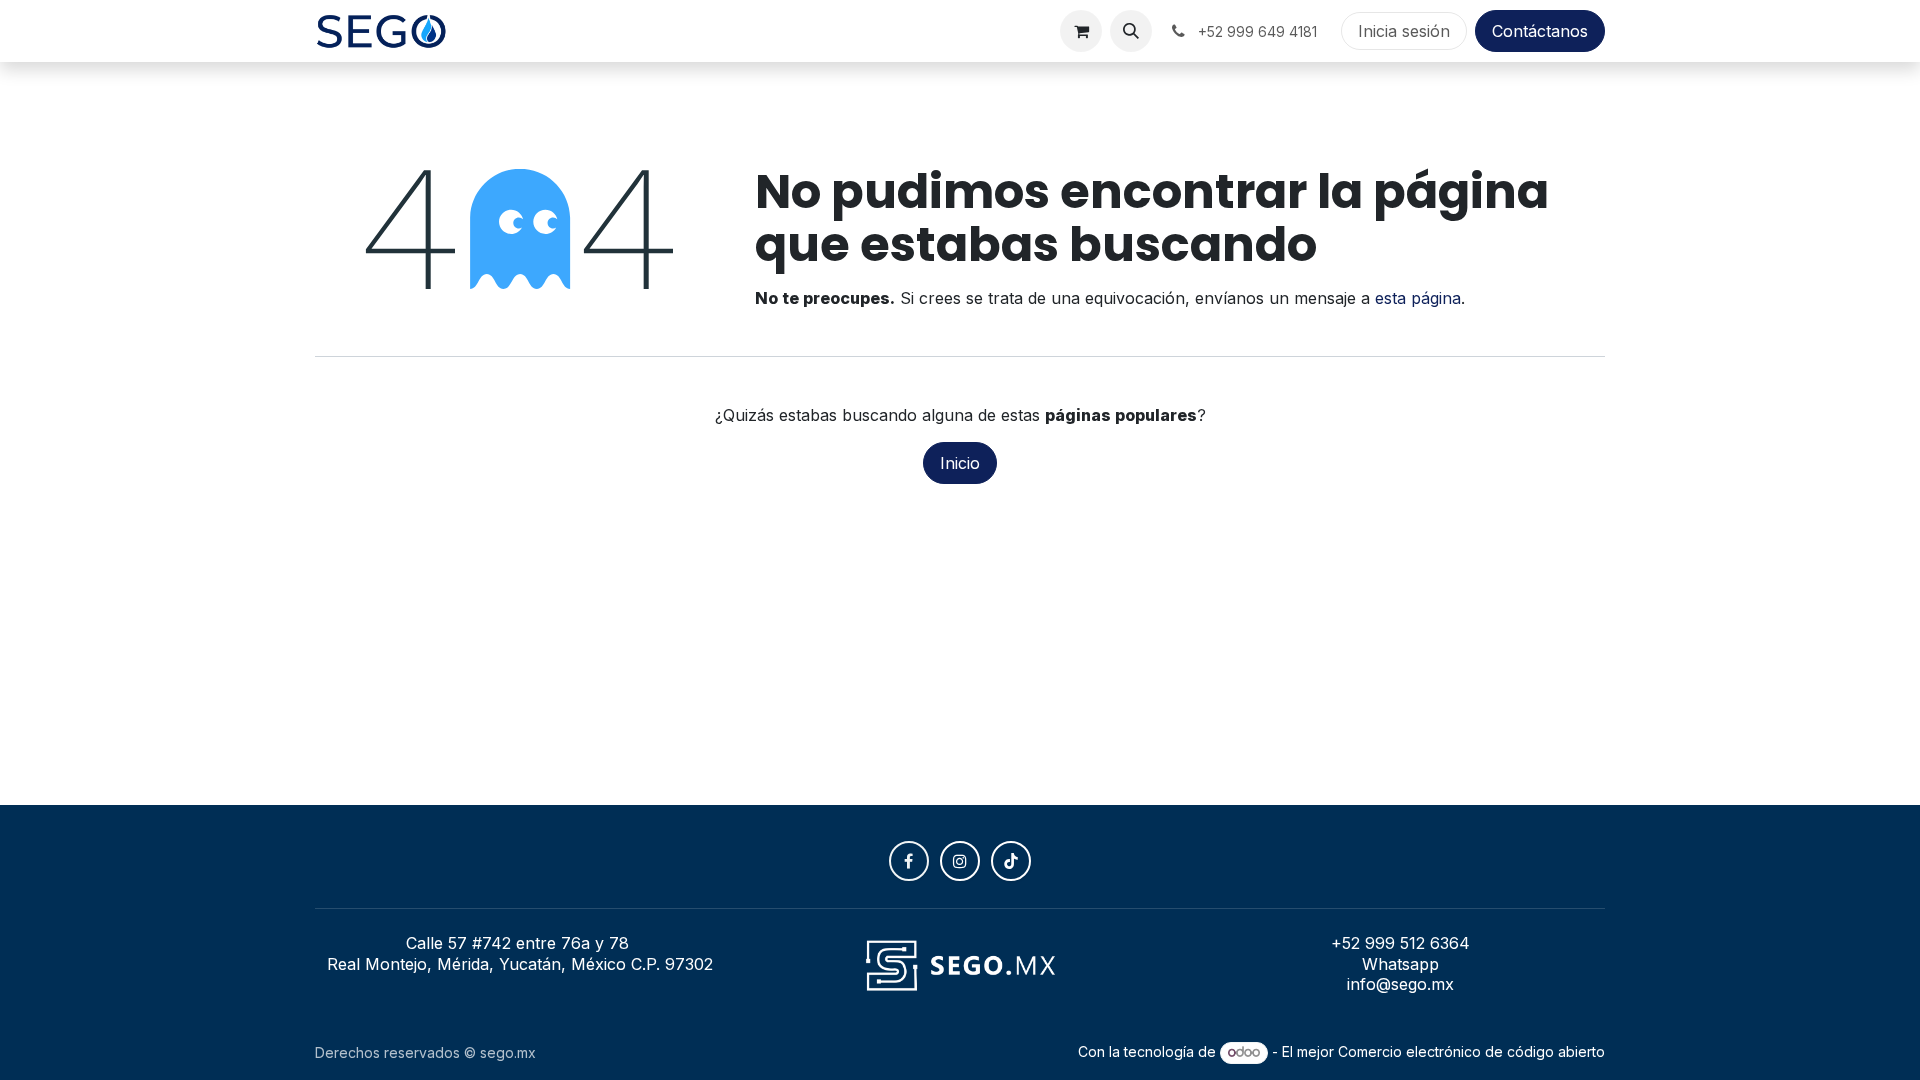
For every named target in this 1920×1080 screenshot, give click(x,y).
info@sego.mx (1400, 984)
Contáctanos (1540, 31)
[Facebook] (909, 861)
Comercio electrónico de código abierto (1471, 1051)
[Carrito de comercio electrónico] (1081, 31)
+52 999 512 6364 (1400, 943)
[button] (1131, 31)
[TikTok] (1011, 861)
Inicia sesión (1404, 31)
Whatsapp (1400, 964)
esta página (1418, 298)
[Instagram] (960, 861)
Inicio (960, 463)
